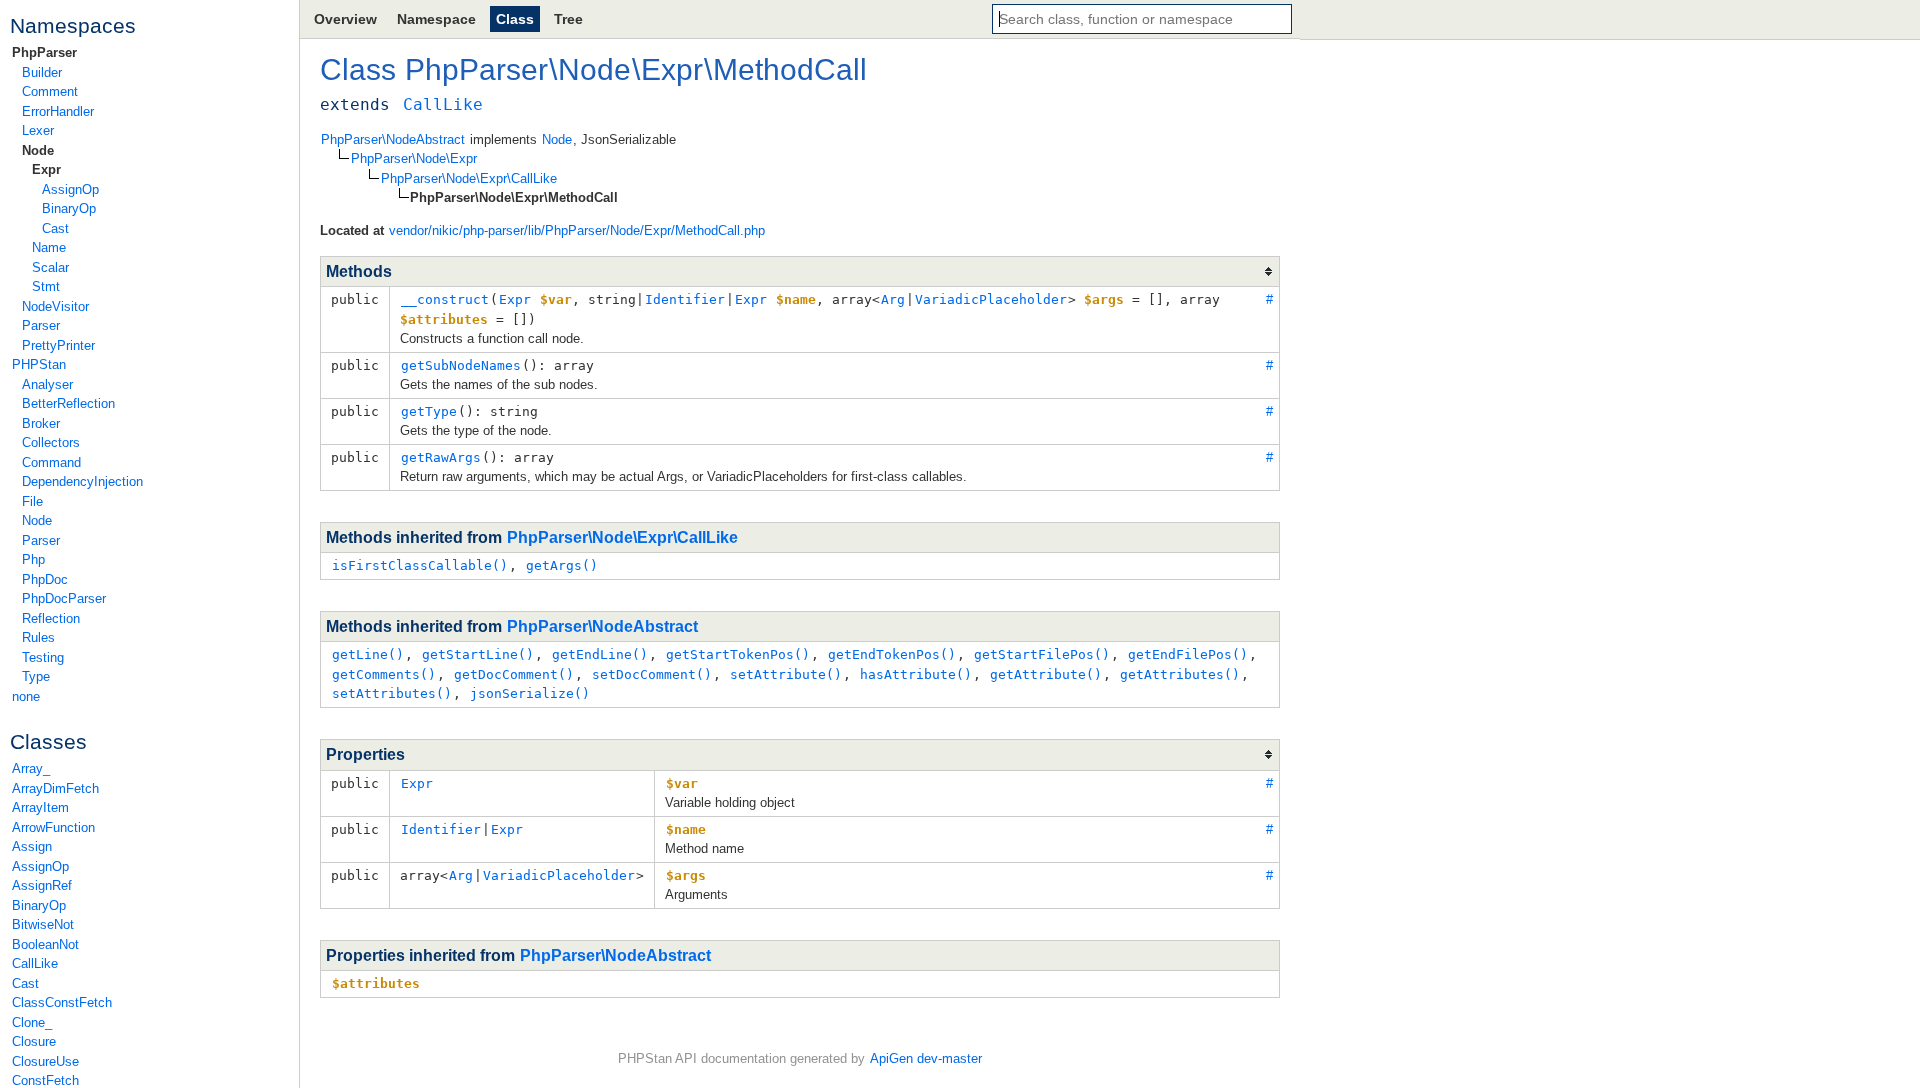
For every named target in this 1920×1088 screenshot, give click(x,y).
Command (51, 462)
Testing (43, 657)
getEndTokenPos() (892, 654)
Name (49, 247)
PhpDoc (45, 579)
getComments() (384, 674)
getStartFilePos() (1042, 654)
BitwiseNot (43, 924)
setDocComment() (652, 674)
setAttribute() (786, 674)
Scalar (50, 267)
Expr (46, 169)
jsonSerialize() (530, 693)
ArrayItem (40, 807)
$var (682, 783)
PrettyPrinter (58, 345)
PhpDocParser (64, 598)
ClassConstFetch (62, 1002)
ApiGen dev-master (926, 1058)
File (32, 501)
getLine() (368, 654)
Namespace (436, 19)
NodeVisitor (55, 306)
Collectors (51, 442)
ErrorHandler (58, 111)
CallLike (35, 963)
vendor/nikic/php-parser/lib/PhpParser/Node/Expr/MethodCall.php (577, 230)
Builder (42, 72)
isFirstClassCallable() (420, 565)
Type (36, 676)
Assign (32, 846)
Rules (38, 637)
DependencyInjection (82, 481)
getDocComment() (514, 674)
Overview (345, 19)
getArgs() (562, 565)
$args (686, 875)
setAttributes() (392, 693)
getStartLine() (478, 654)
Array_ (31, 768)
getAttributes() (1180, 674)
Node (38, 150)
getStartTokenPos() (738, 654)
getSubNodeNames (461, 365)
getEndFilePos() (1188, 654)
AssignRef (42, 885)
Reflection (51, 618)
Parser (41, 325)
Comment (50, 91)
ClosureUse (45, 1061)
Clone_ (32, 1022)
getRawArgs (441, 457)
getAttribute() (1046, 674)
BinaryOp (69, 208)
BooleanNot (45, 944)
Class (515, 19)
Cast (55, 228)
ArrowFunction (53, 827)
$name (686, 829)
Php (33, 559)
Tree (568, 19)
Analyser (47, 384)
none (26, 696)
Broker (41, 423)
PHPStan (39, 364)
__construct (445, 299)
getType (429, 411)
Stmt (46, 286)
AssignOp (70, 189)
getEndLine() (600, 654)
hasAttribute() (916, 674)
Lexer (38, 130)
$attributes (376, 983)
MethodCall (790, 69)
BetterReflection (68, 403)
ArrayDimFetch (55, 788)
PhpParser (44, 52)
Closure (34, 1041)
